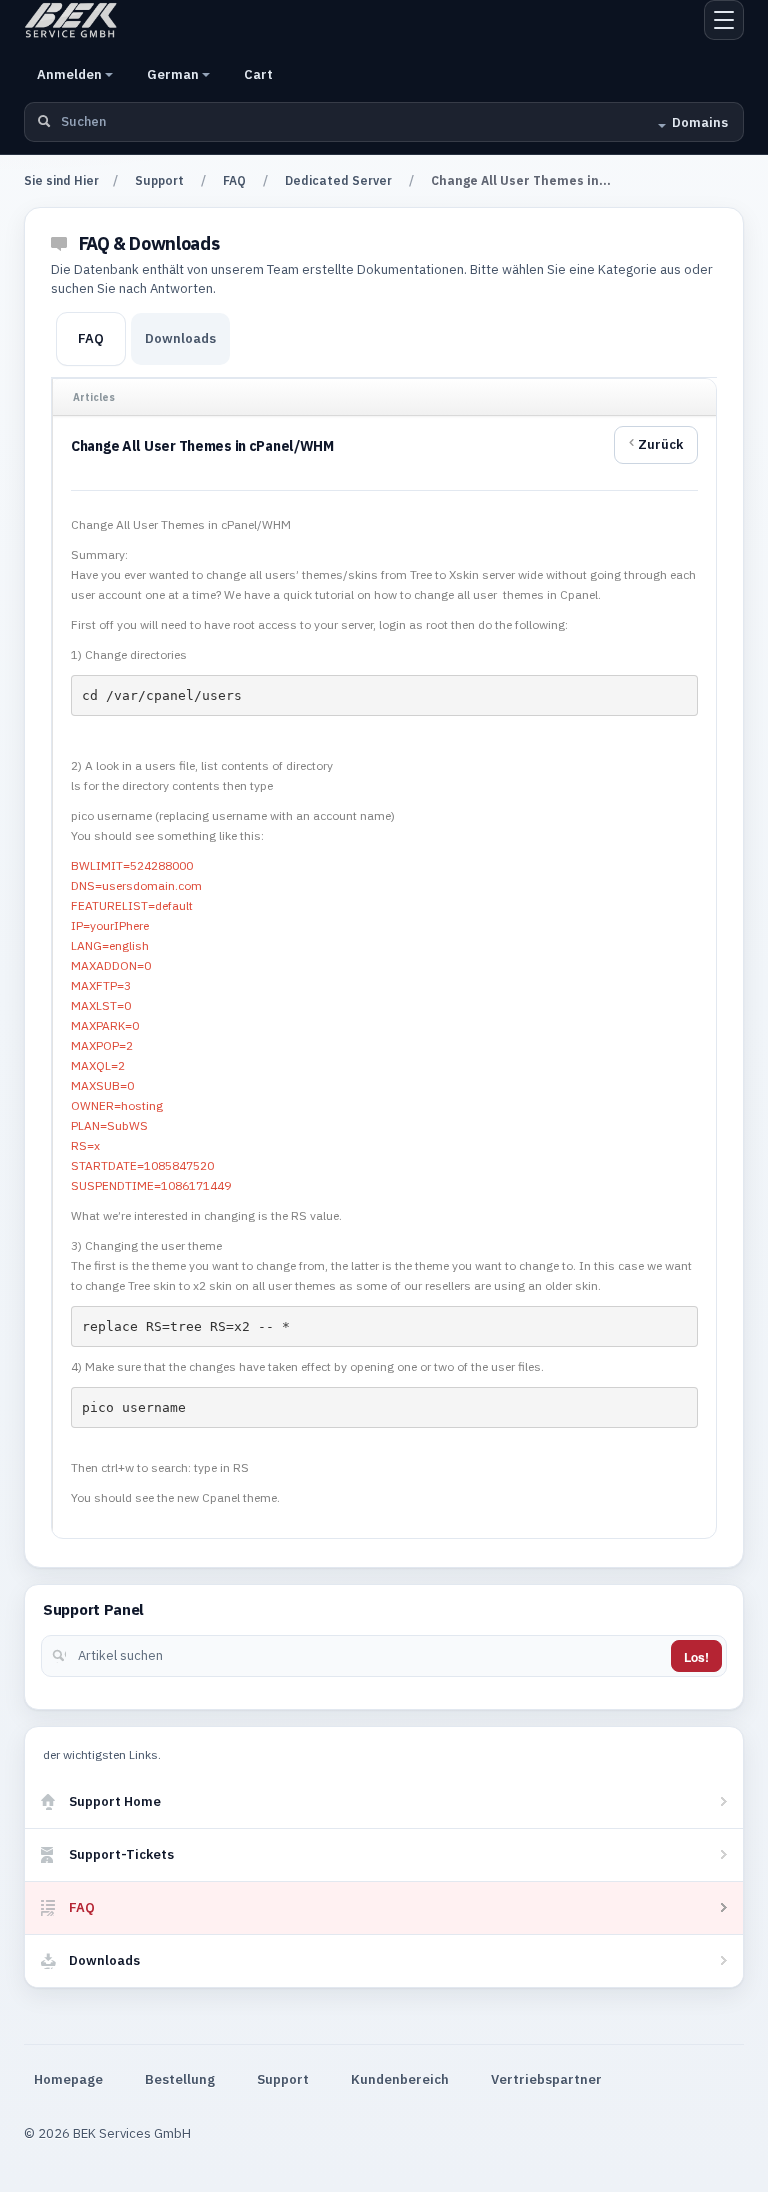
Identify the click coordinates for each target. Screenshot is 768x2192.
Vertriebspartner (546, 2079)
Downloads (180, 338)
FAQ (234, 180)
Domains (700, 122)
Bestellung (180, 2079)
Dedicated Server (338, 180)
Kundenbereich (400, 2079)
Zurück (660, 444)
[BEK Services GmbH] (71, 20)
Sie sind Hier (61, 180)
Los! (696, 1657)
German (174, 74)
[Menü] (724, 20)
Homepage (68, 2079)
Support (159, 180)
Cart (258, 74)
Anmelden (71, 74)
